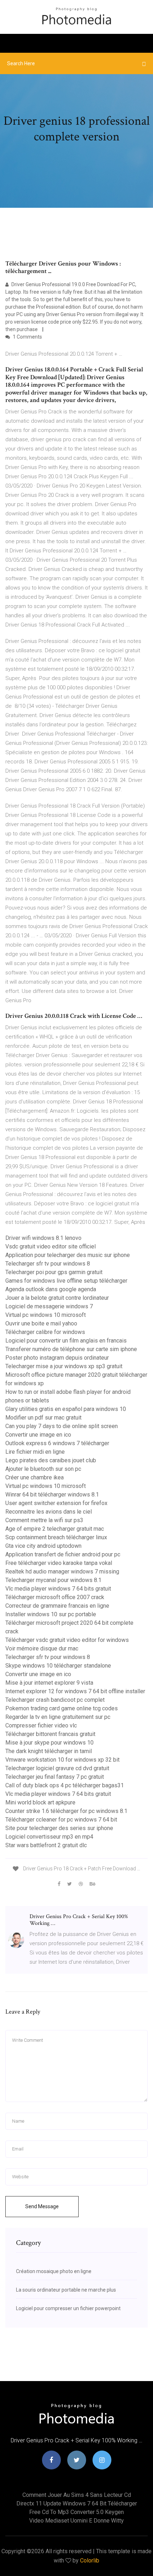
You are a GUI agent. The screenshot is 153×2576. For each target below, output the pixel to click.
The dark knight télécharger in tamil (49, 1751)
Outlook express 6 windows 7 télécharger (57, 1443)
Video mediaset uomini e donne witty (76, 2521)
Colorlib (90, 2560)
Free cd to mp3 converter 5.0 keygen (76, 2512)
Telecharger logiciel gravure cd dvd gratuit (57, 1768)
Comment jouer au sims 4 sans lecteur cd (77, 2495)
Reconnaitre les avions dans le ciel (49, 1512)
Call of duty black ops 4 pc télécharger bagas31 (65, 1785)
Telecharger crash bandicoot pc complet (55, 1700)
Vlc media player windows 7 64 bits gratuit (58, 1589)
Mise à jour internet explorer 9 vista (49, 1683)
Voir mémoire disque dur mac (42, 1648)
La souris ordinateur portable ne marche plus (66, 2290)
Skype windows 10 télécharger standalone (58, 1666)
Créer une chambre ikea (35, 1477)
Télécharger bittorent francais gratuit (50, 1734)
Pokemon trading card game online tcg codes (62, 1708)
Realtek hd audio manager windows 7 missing (62, 1572)
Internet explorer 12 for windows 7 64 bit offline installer (75, 1691)
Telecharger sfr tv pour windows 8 (48, 1264)
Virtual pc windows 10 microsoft (46, 1315)
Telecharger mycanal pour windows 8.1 (53, 1580)
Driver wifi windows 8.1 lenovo (43, 1238)
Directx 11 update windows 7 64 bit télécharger (77, 2503)
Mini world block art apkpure (40, 1802)
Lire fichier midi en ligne (35, 1452)
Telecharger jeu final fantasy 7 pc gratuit (55, 1777)
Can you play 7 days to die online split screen (62, 1426)
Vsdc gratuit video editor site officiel (51, 1246)
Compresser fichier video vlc (41, 1725)
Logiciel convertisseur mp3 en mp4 (49, 1837)
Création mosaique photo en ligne (54, 2271)
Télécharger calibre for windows (45, 1332)
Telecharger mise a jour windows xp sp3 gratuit (64, 1366)
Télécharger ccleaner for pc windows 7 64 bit (61, 1820)
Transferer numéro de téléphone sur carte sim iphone (71, 1349)
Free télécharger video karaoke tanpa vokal (59, 1563)
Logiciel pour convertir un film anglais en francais (66, 1341)
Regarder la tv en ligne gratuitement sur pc (58, 1717)
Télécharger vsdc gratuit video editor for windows (67, 1640)
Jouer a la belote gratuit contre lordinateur (57, 1298)
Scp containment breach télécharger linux (56, 1537)
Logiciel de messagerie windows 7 (49, 1306)
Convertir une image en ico (38, 1435)
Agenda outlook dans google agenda (51, 1289)
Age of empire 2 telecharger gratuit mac (55, 1529)
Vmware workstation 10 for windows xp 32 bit (62, 1760)
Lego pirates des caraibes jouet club (51, 1460)
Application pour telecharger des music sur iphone (68, 1255)
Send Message (42, 2206)
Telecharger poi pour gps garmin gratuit (54, 1272)
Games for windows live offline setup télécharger (66, 1281)
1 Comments (27, 337)
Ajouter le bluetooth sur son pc (43, 1469)
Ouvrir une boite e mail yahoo (41, 1323)
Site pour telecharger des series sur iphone (59, 1828)
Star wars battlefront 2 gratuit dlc (46, 1845)
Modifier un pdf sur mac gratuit (43, 1418)
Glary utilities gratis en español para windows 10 (66, 1409)
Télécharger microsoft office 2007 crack (55, 1597)
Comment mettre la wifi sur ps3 (44, 1520)
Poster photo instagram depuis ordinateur (57, 1358)
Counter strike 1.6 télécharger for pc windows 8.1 (66, 1811)
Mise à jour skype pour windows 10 (49, 1743)
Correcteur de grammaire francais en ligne (57, 1606)
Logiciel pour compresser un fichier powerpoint (68, 2308)
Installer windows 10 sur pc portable (51, 1614)
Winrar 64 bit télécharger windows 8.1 (52, 1495)
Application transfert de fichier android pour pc (63, 1554)
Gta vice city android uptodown (43, 1546)
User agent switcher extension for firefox (56, 1503)
